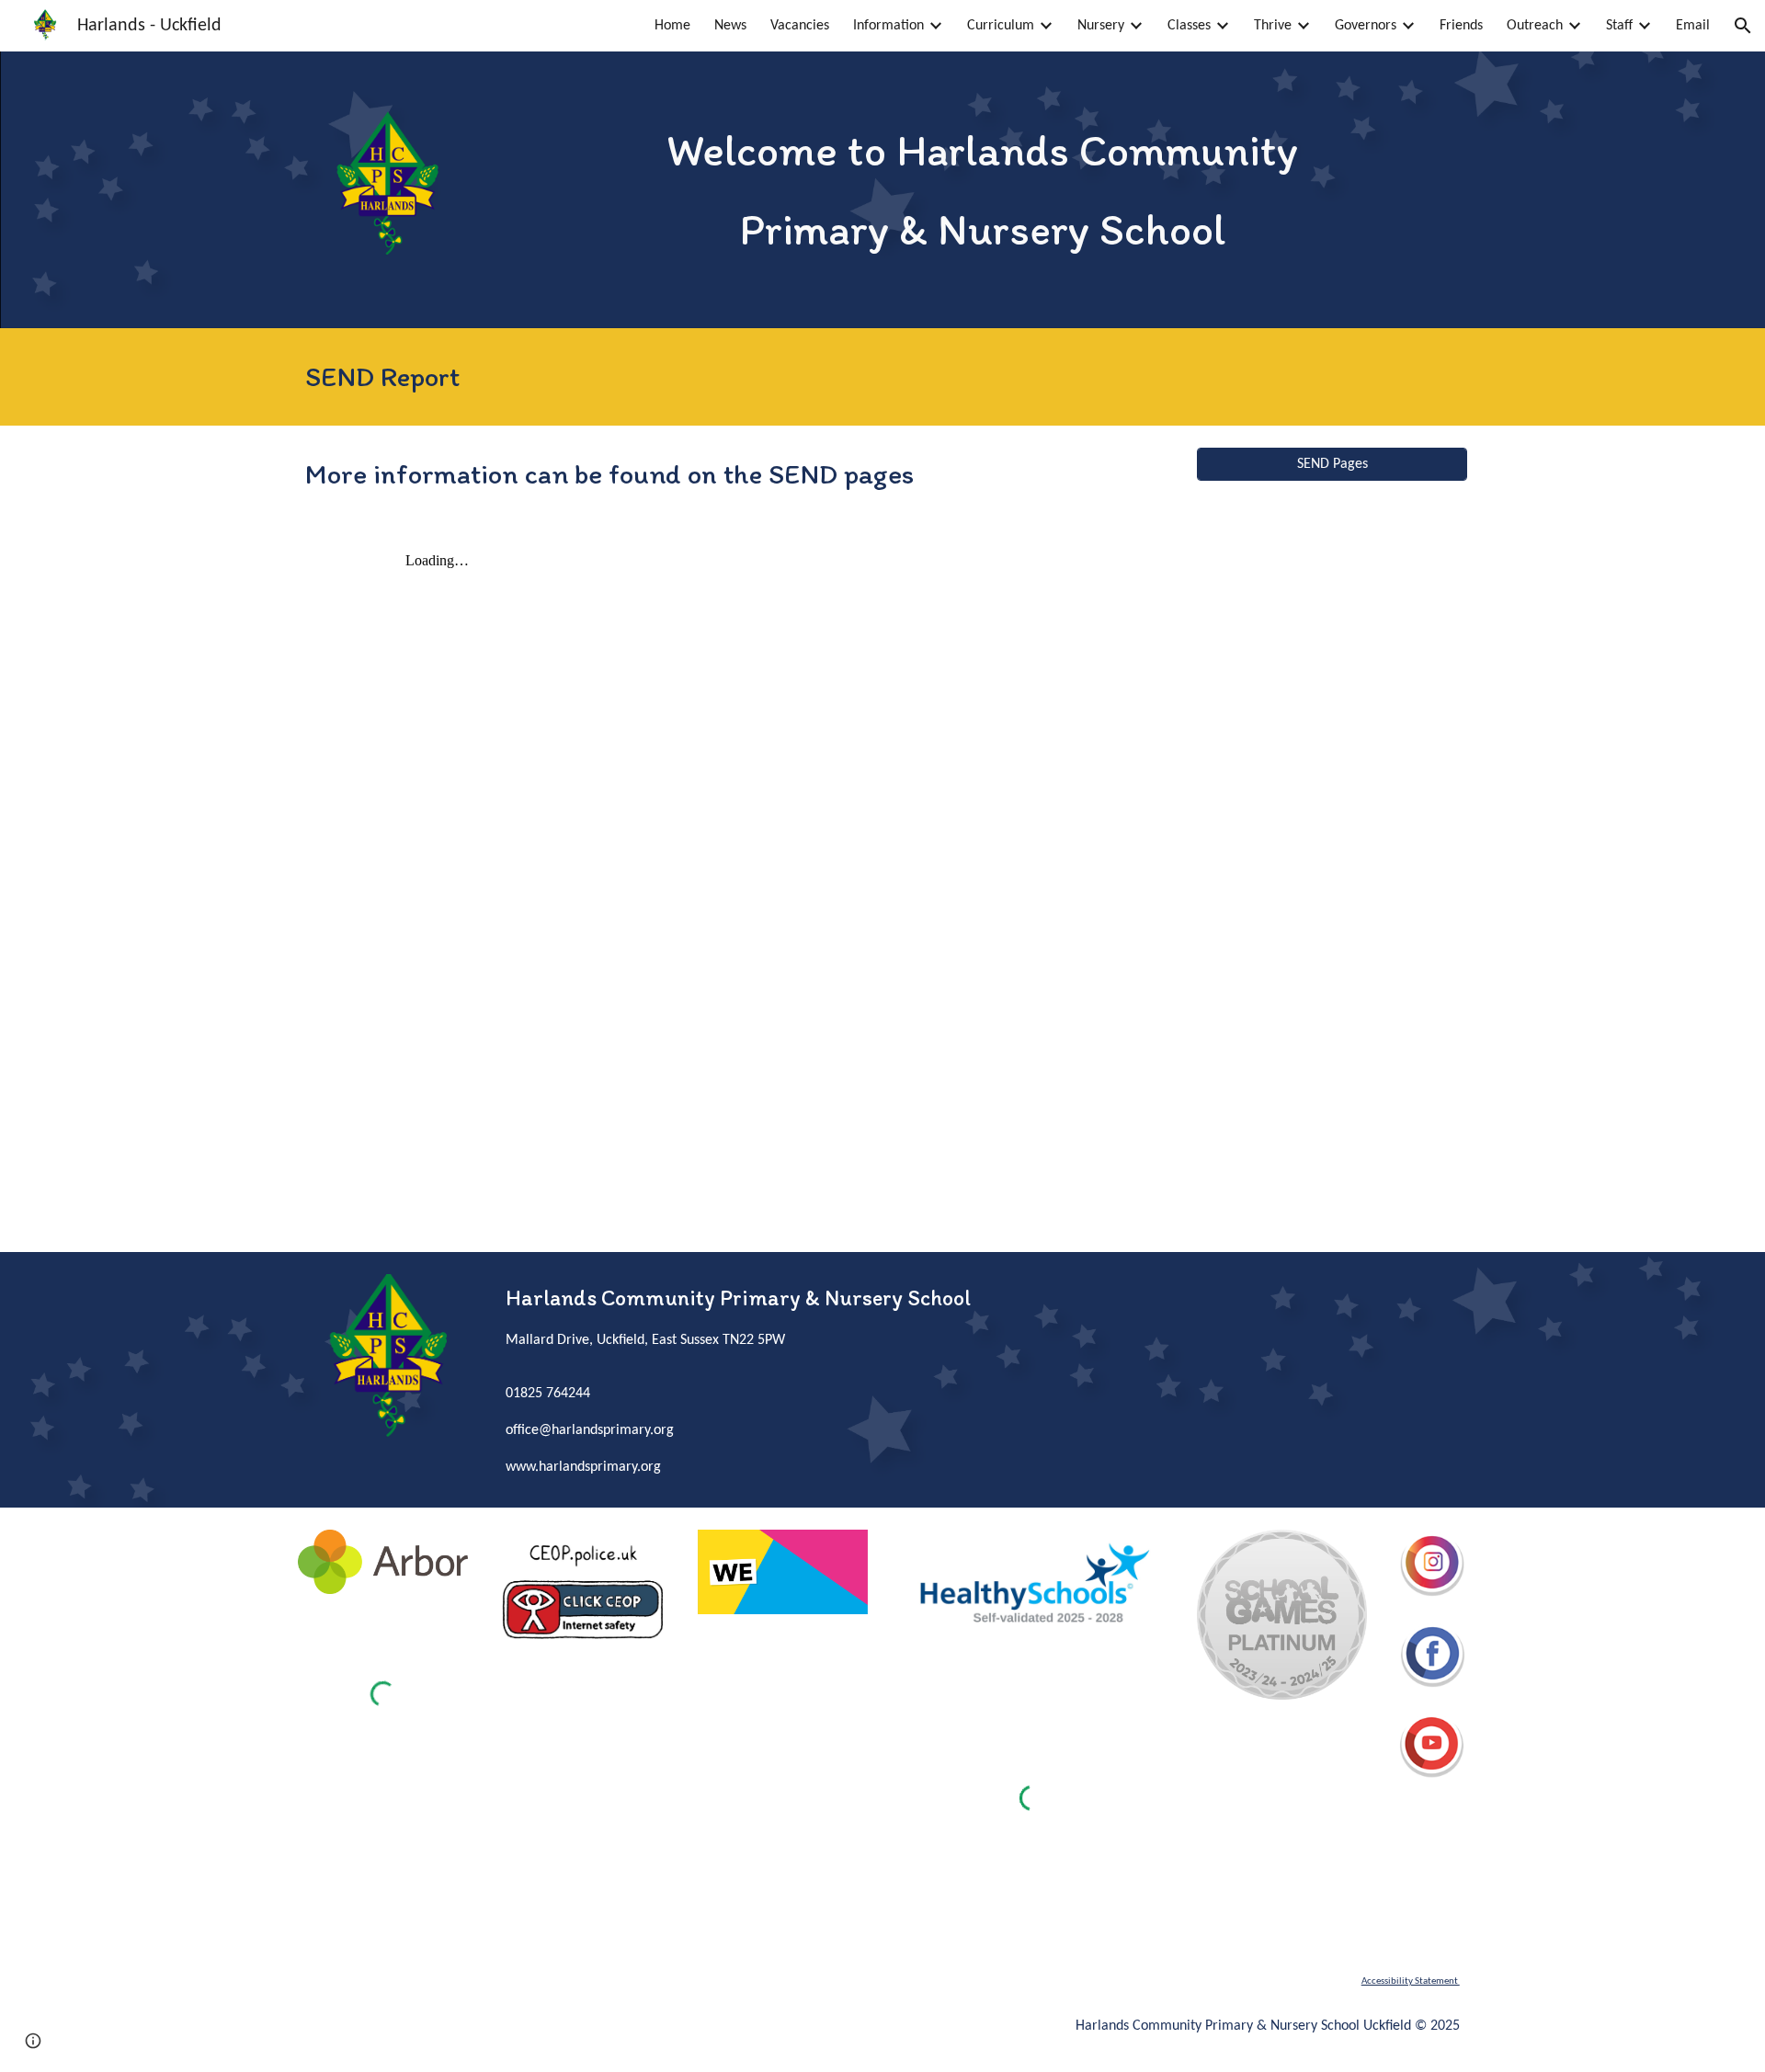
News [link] (730, 26)
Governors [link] (1366, 26)
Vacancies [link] (800, 26)
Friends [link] (1461, 26)
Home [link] (672, 26)
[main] (982, 190)
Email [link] (1693, 26)
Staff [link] (1619, 26)
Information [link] (888, 26)
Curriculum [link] (1001, 26)
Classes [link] (1189, 26)
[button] (1743, 26)
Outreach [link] (1535, 26)
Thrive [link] (1273, 26)
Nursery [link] (1101, 26)
